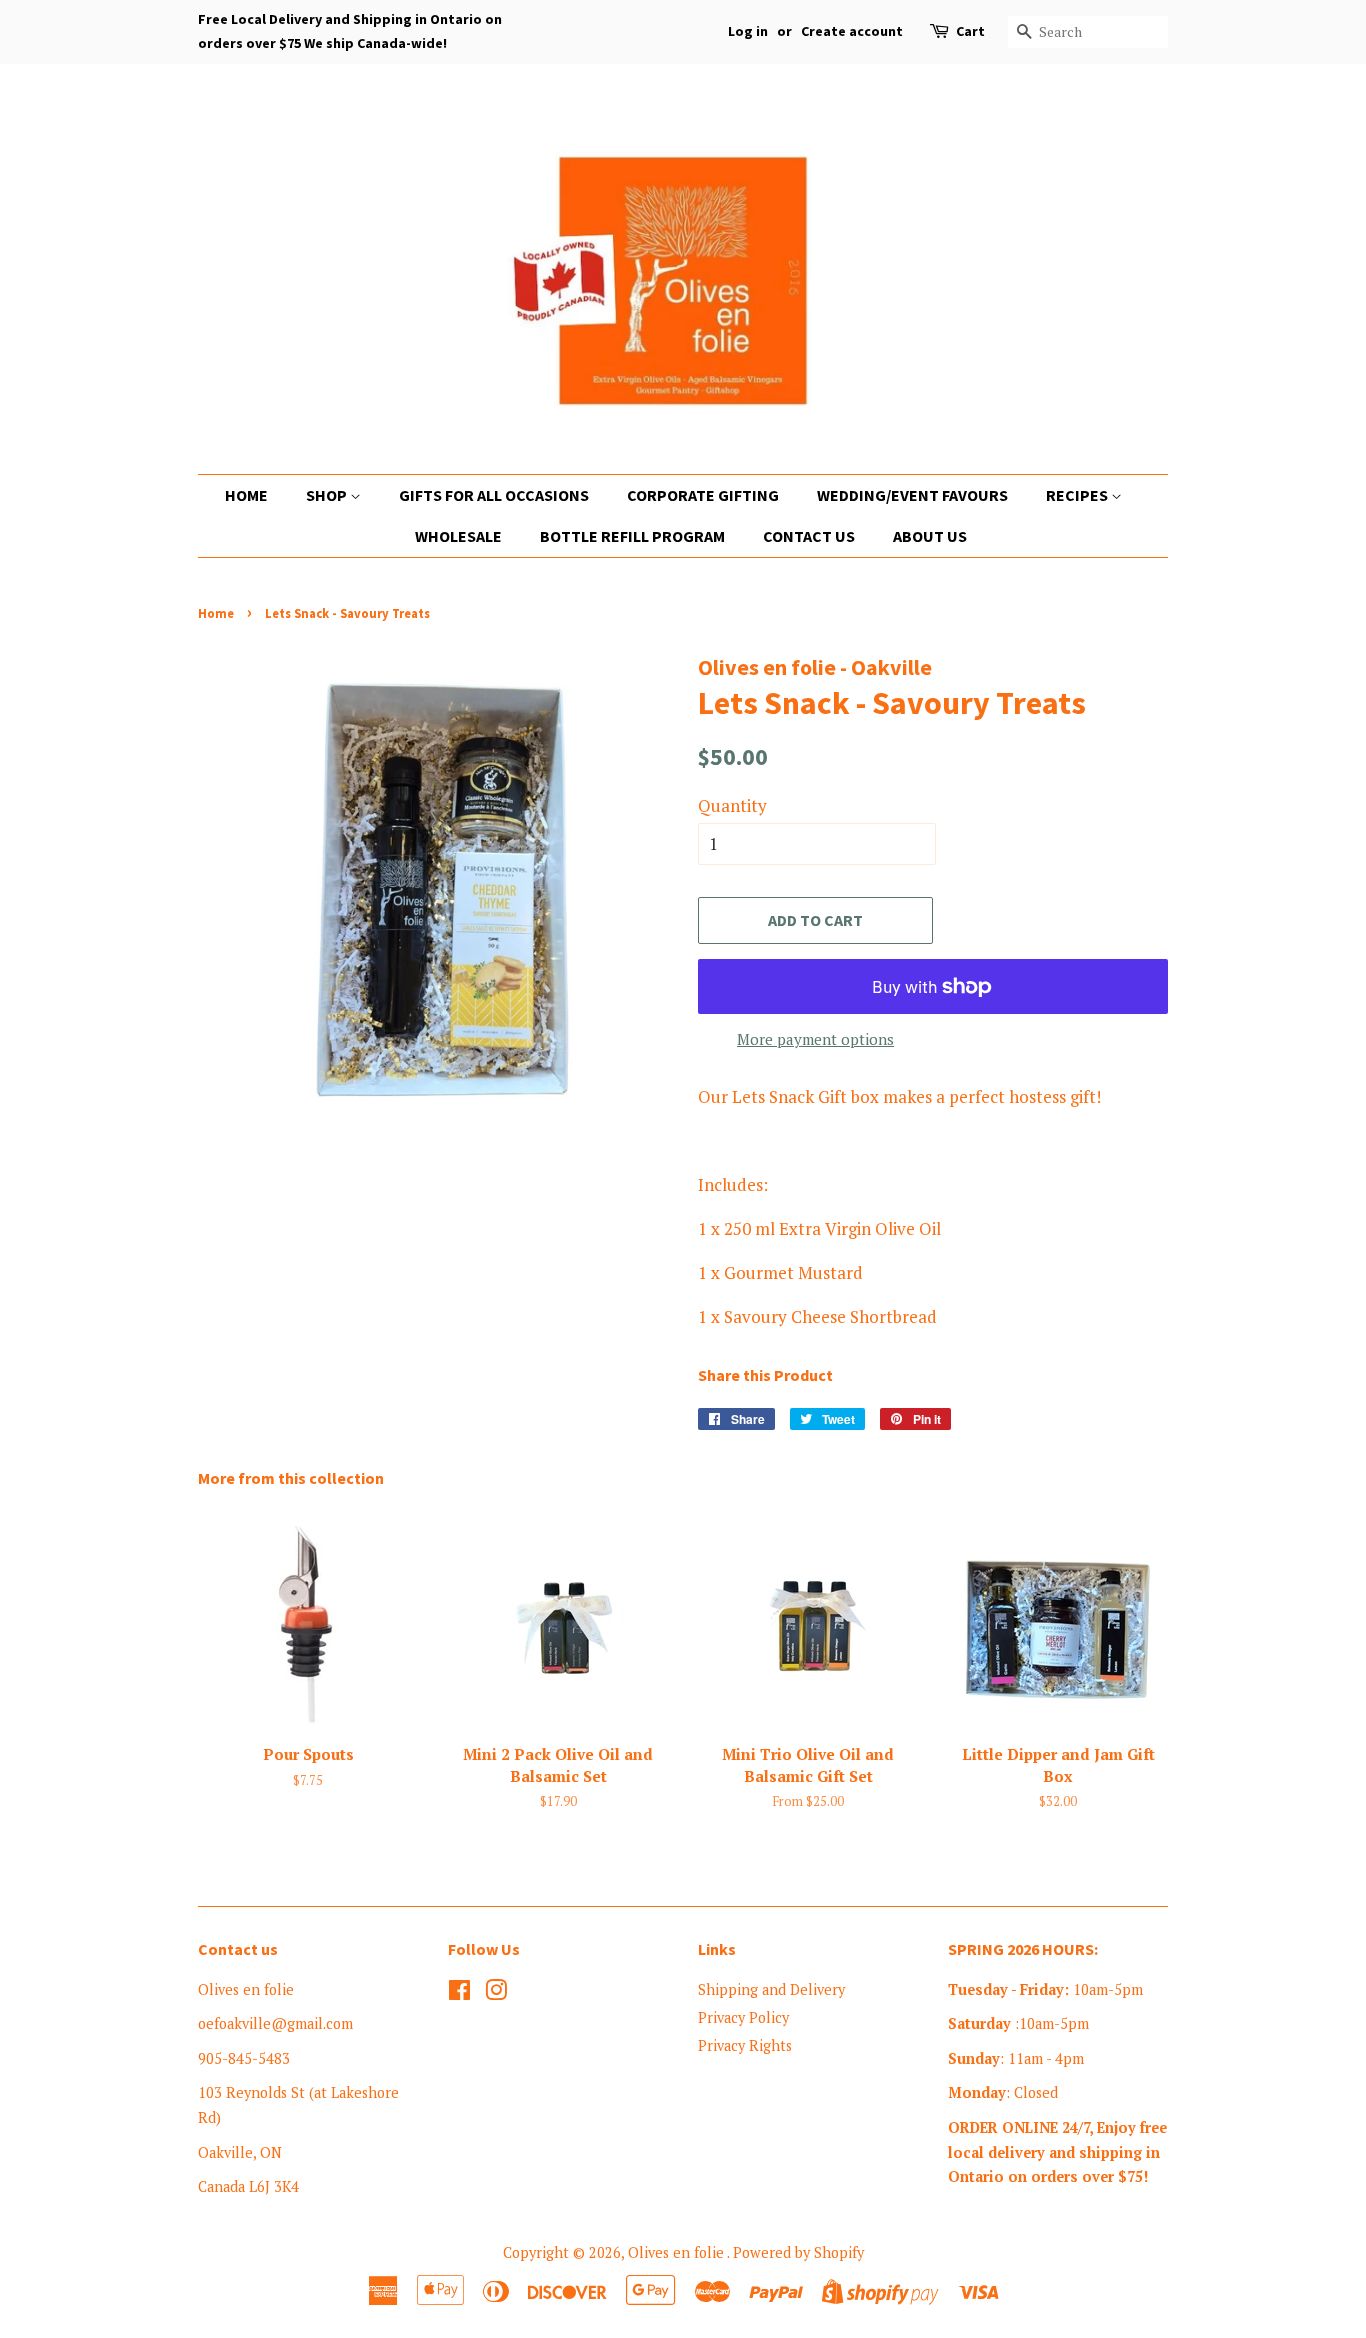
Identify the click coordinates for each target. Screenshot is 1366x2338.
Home (246, 495)
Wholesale (458, 536)
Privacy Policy (743, 2017)
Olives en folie (677, 2252)
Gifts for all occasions (494, 495)
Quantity (732, 805)
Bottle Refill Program (632, 536)
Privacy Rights (745, 2045)
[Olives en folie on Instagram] (496, 1993)
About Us (930, 536)
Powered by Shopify (798, 2252)
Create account (852, 31)
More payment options (815, 1039)
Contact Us (809, 536)
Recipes (1078, 495)
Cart (970, 31)
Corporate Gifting (703, 495)
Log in (748, 31)
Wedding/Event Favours (912, 495)
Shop (328, 495)
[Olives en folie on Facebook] (459, 1993)
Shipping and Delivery (771, 1989)
